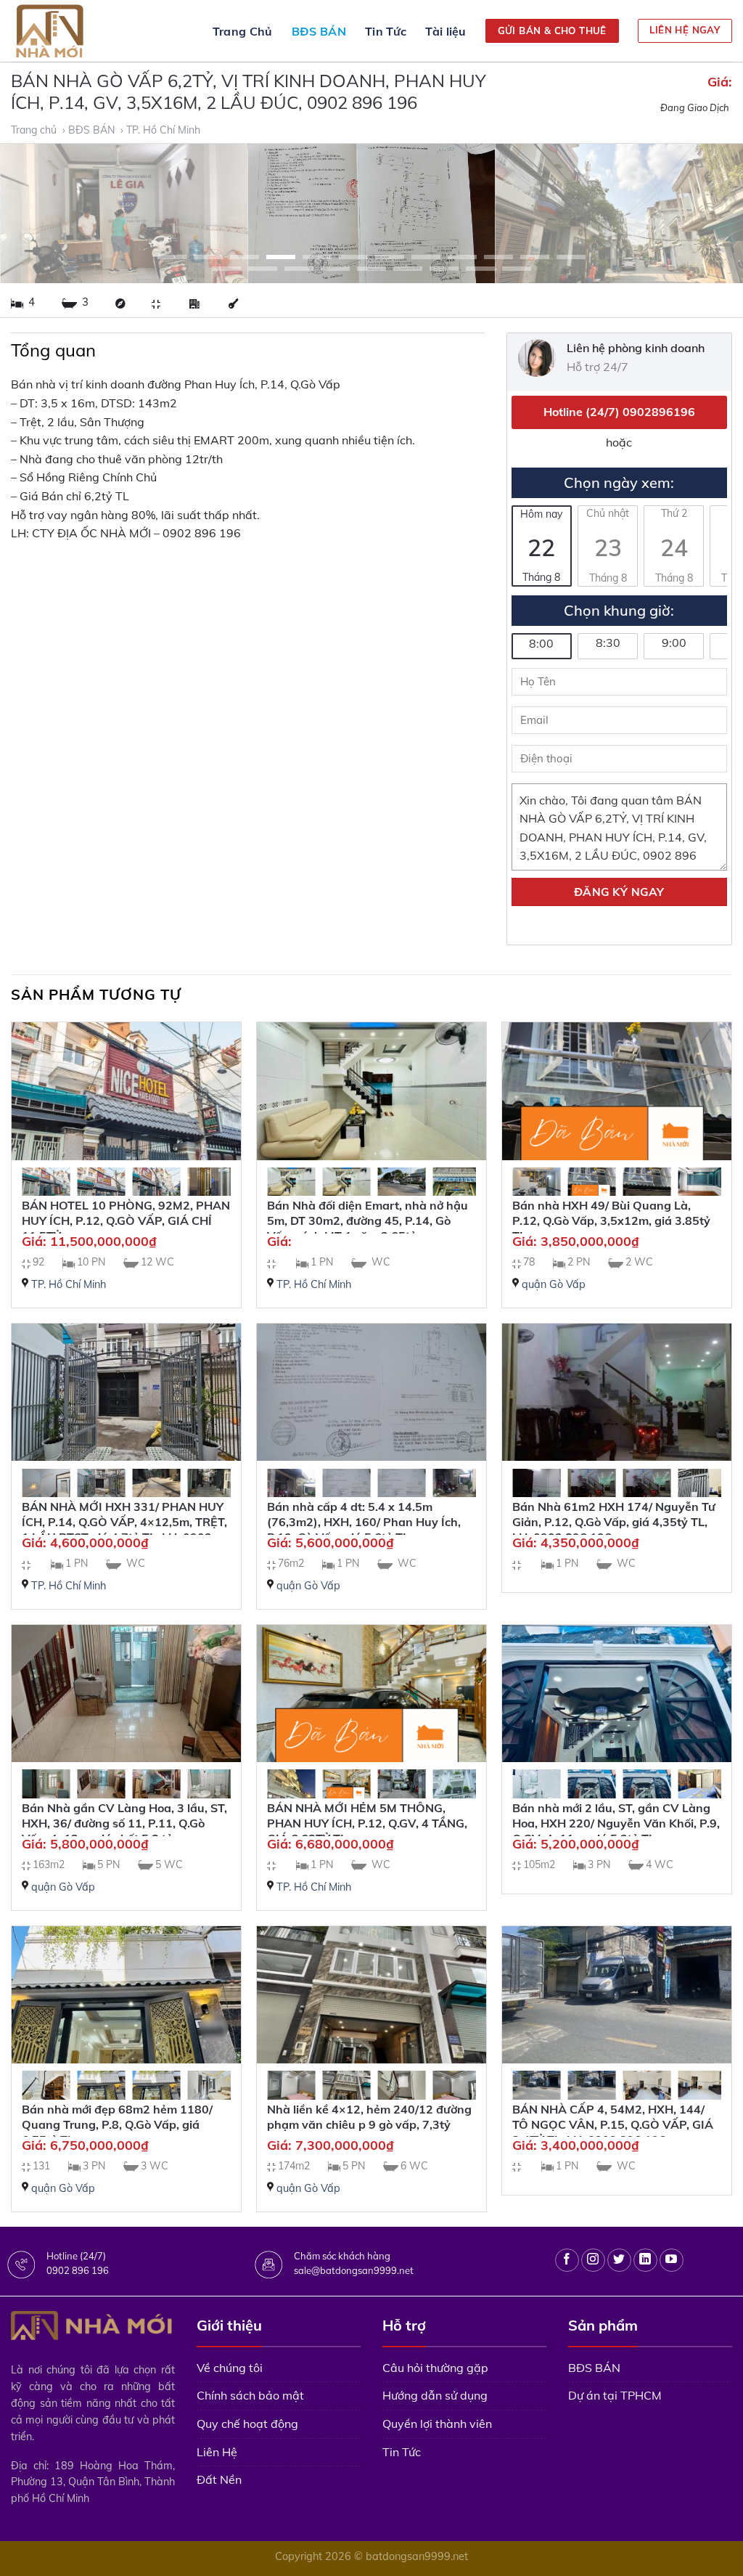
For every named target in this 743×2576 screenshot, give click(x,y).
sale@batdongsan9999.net (354, 2270)
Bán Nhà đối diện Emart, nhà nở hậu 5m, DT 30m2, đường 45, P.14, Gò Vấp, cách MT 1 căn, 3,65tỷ (368, 1220)
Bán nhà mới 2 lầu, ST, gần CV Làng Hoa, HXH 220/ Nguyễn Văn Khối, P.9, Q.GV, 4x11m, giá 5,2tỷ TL (616, 1823)
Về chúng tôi (230, 2368)
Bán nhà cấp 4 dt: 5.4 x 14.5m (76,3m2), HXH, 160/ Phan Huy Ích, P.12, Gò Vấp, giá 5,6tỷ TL (364, 1522)
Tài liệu (446, 31)
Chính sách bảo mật (250, 2395)
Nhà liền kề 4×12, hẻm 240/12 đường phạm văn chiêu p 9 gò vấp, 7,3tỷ (369, 2117)
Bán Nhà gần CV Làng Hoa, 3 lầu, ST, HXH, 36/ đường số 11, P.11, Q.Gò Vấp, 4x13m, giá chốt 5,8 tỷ (124, 1823)
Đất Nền (219, 2479)
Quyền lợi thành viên (437, 2424)
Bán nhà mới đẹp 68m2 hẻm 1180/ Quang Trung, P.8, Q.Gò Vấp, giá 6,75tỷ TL (117, 2124)
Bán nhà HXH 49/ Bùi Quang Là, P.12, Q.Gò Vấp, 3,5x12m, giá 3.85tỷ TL (611, 1220)
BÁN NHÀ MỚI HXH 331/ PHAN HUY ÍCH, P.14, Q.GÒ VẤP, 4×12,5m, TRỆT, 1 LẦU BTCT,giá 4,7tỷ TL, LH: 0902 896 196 (124, 1529)
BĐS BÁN (319, 31)
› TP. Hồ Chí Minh (162, 130)
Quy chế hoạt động (247, 2424)
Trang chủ (35, 130)
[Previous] (33, 214)
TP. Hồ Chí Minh (69, 1284)
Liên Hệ (217, 2452)
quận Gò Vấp (554, 1284)
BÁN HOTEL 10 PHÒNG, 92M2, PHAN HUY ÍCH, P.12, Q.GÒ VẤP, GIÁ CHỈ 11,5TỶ (126, 1220)
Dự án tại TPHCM (615, 2395)
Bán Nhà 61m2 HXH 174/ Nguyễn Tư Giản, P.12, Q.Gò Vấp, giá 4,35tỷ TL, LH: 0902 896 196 (614, 1522)
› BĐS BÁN (90, 130)
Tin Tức (386, 31)
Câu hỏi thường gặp (435, 2368)
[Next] (710, 214)
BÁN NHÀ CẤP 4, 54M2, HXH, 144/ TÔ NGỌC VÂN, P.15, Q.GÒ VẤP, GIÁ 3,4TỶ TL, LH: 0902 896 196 (613, 2124)
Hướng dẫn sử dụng (435, 2395)
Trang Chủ (243, 31)
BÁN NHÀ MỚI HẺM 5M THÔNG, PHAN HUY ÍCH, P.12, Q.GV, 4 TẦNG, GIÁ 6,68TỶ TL (367, 1823)
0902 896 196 (78, 2270)
